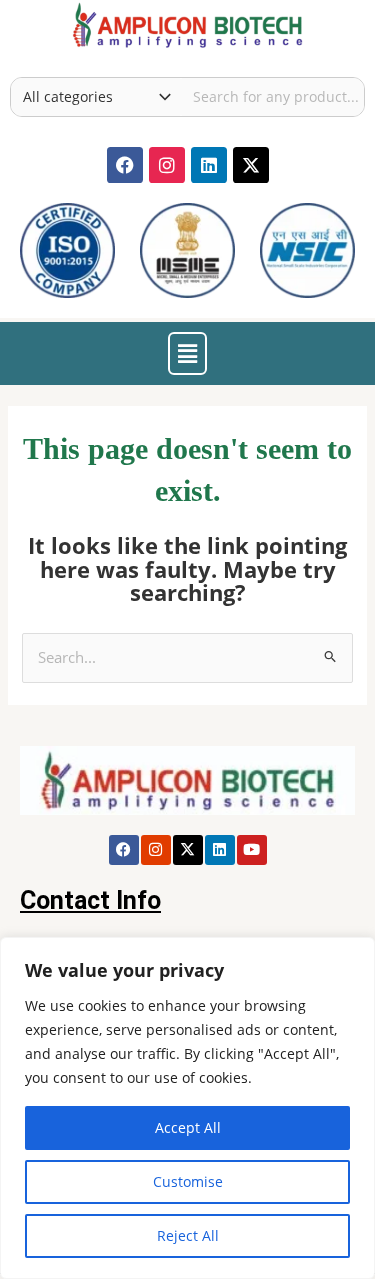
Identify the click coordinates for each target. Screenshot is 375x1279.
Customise (188, 1181)
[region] (187, 1108)
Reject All (188, 1235)
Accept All (188, 1127)
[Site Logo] (187, 23)
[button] (187, 353)
